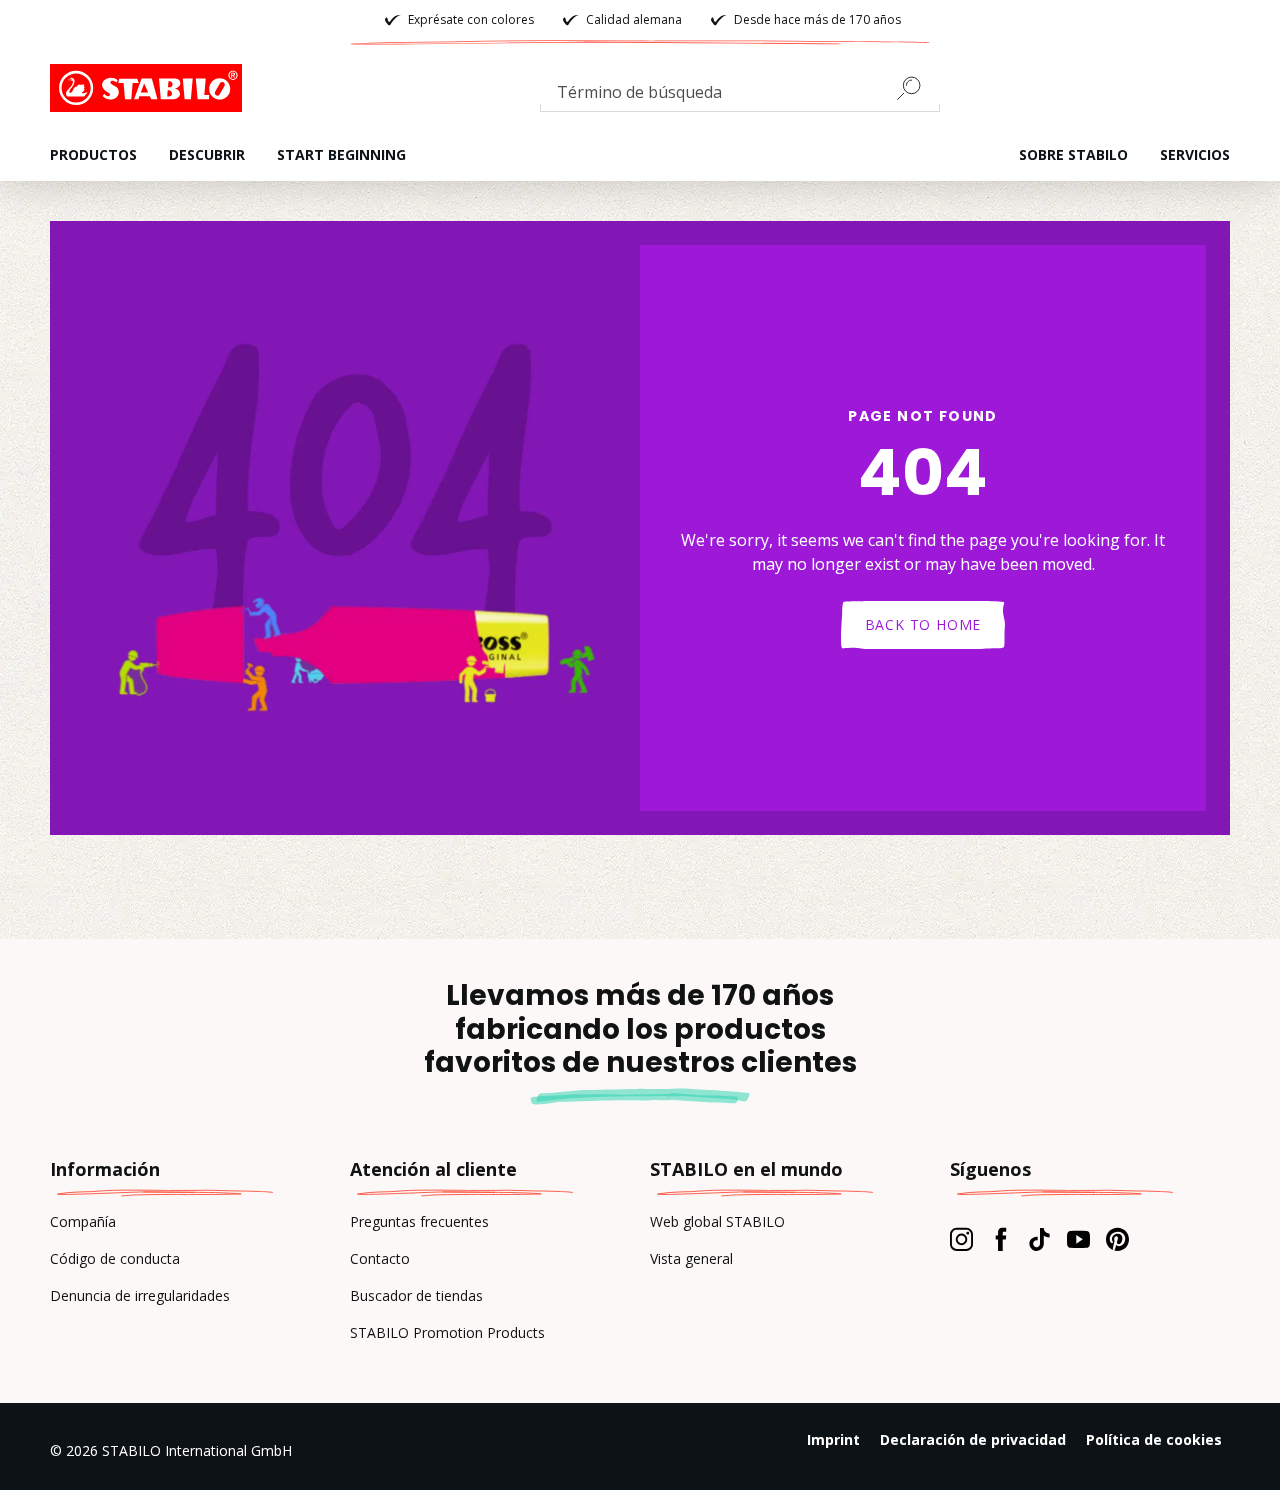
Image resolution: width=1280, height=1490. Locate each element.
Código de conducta (115, 1258)
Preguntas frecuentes (419, 1221)
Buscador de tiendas (416, 1295)
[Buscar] (917, 88)
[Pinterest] (1117, 1239)
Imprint (833, 1439)
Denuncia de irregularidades (140, 1295)
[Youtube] (1078, 1239)
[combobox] (740, 96)
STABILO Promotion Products (447, 1332)
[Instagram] (961, 1239)
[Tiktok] (1039, 1239)
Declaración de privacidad (973, 1439)
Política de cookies (1154, 1439)
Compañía (83, 1221)
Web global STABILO (717, 1221)
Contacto (380, 1258)
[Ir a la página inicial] (150, 88)
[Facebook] (1000, 1239)
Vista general (691, 1258)
